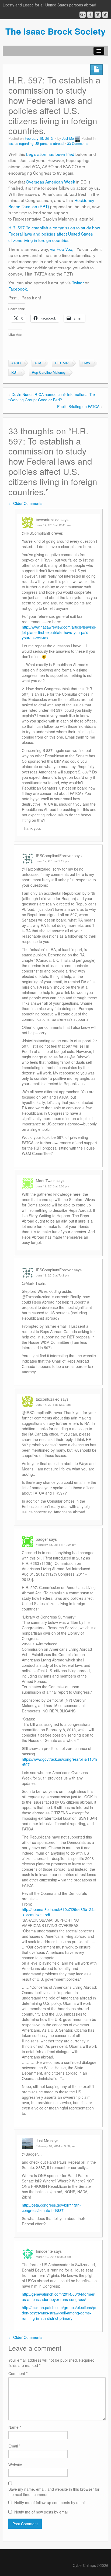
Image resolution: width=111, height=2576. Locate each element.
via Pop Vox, (62, 249)
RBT (15, 372)
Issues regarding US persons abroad (36, 144)
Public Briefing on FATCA (78, 406)
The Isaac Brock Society (55, 31)
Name (15, 2427)
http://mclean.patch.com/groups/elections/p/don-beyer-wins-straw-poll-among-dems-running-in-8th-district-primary (59, 2313)
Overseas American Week (51, 182)
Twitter (78, 282)
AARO (16, 363)
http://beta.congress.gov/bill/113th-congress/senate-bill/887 (51, 2208)
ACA (38, 363)
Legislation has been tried (50, 154)
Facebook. (18, 289)
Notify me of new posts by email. (42, 2512)
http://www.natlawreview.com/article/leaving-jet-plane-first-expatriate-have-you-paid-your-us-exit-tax (59, 632)
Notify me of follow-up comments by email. (50, 2502)
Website (15, 2465)
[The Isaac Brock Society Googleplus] (83, 15)
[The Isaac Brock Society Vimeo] (98, 15)
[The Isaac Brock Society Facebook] (90, 15)
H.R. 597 (62, 363)
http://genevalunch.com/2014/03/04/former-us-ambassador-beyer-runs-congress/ (59, 2297)
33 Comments (78, 144)
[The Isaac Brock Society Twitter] (105, 15)
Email (14, 2446)
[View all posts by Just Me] (78, 138)
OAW (86, 363)
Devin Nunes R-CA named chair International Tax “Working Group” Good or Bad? (52, 397)
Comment (18, 2373)
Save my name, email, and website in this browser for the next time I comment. (54, 2492)
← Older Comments (25, 503)
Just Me (68, 138)
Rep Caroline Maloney (49, 372)
